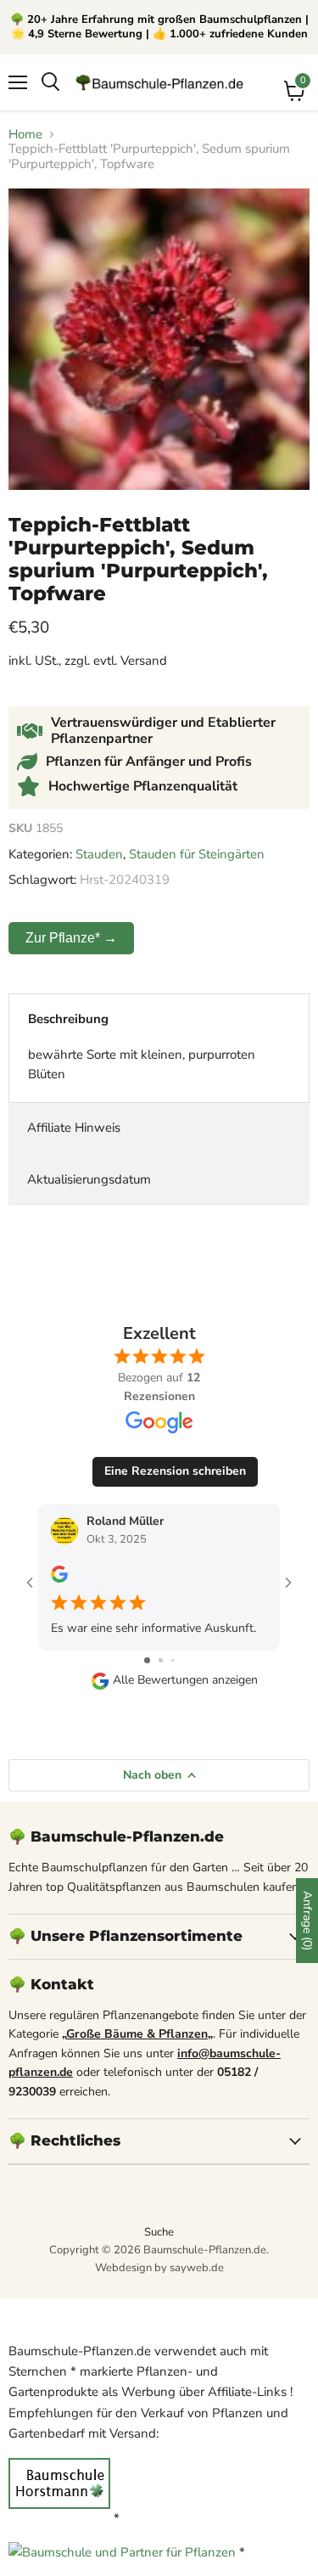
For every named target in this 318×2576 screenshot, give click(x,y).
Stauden (99, 854)
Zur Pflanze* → (71, 938)
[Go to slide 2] (161, 1660)
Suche (159, 2232)
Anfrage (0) (307, 1921)
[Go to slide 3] (173, 1660)
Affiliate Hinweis (74, 1128)
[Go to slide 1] (147, 1660)
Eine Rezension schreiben (175, 1471)
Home (25, 135)
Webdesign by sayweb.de (159, 2268)
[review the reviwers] (59, 1579)
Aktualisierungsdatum (89, 1179)
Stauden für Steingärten (197, 854)
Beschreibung (68, 1019)
